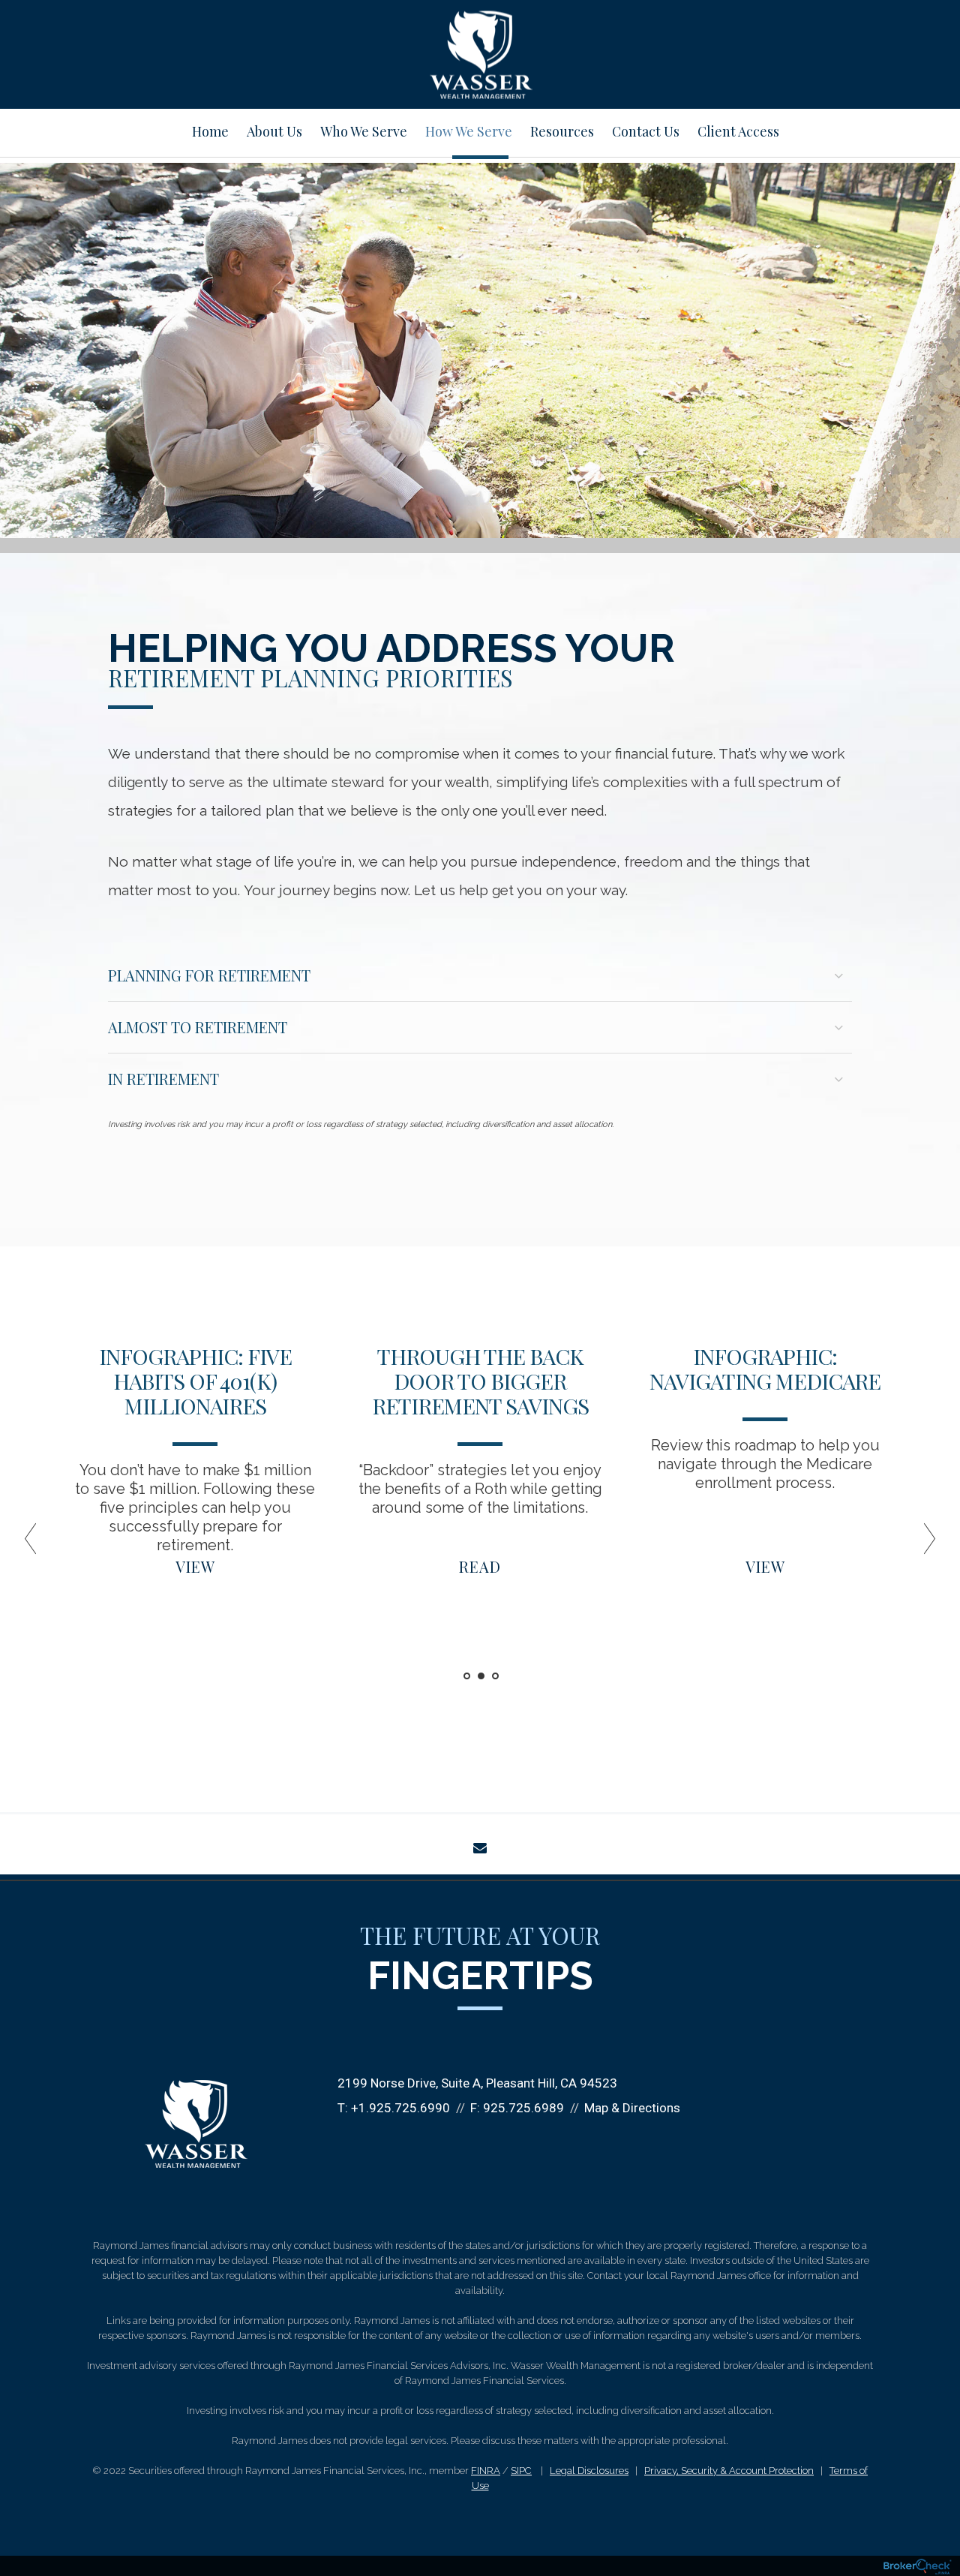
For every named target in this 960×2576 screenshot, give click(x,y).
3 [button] (495, 1676)
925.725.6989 (523, 2108)
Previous (37, 1544)
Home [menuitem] (210, 131)
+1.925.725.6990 (400, 2108)
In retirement (163, 1079)
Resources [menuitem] (562, 131)
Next (922, 1544)
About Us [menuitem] (274, 131)
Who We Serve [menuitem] (364, 131)
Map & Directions (632, 2108)
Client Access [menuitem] (738, 131)
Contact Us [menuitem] (646, 131)
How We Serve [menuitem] (469, 131)
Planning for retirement (209, 975)
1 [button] (467, 1676)
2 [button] (481, 1676)
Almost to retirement (198, 1027)
